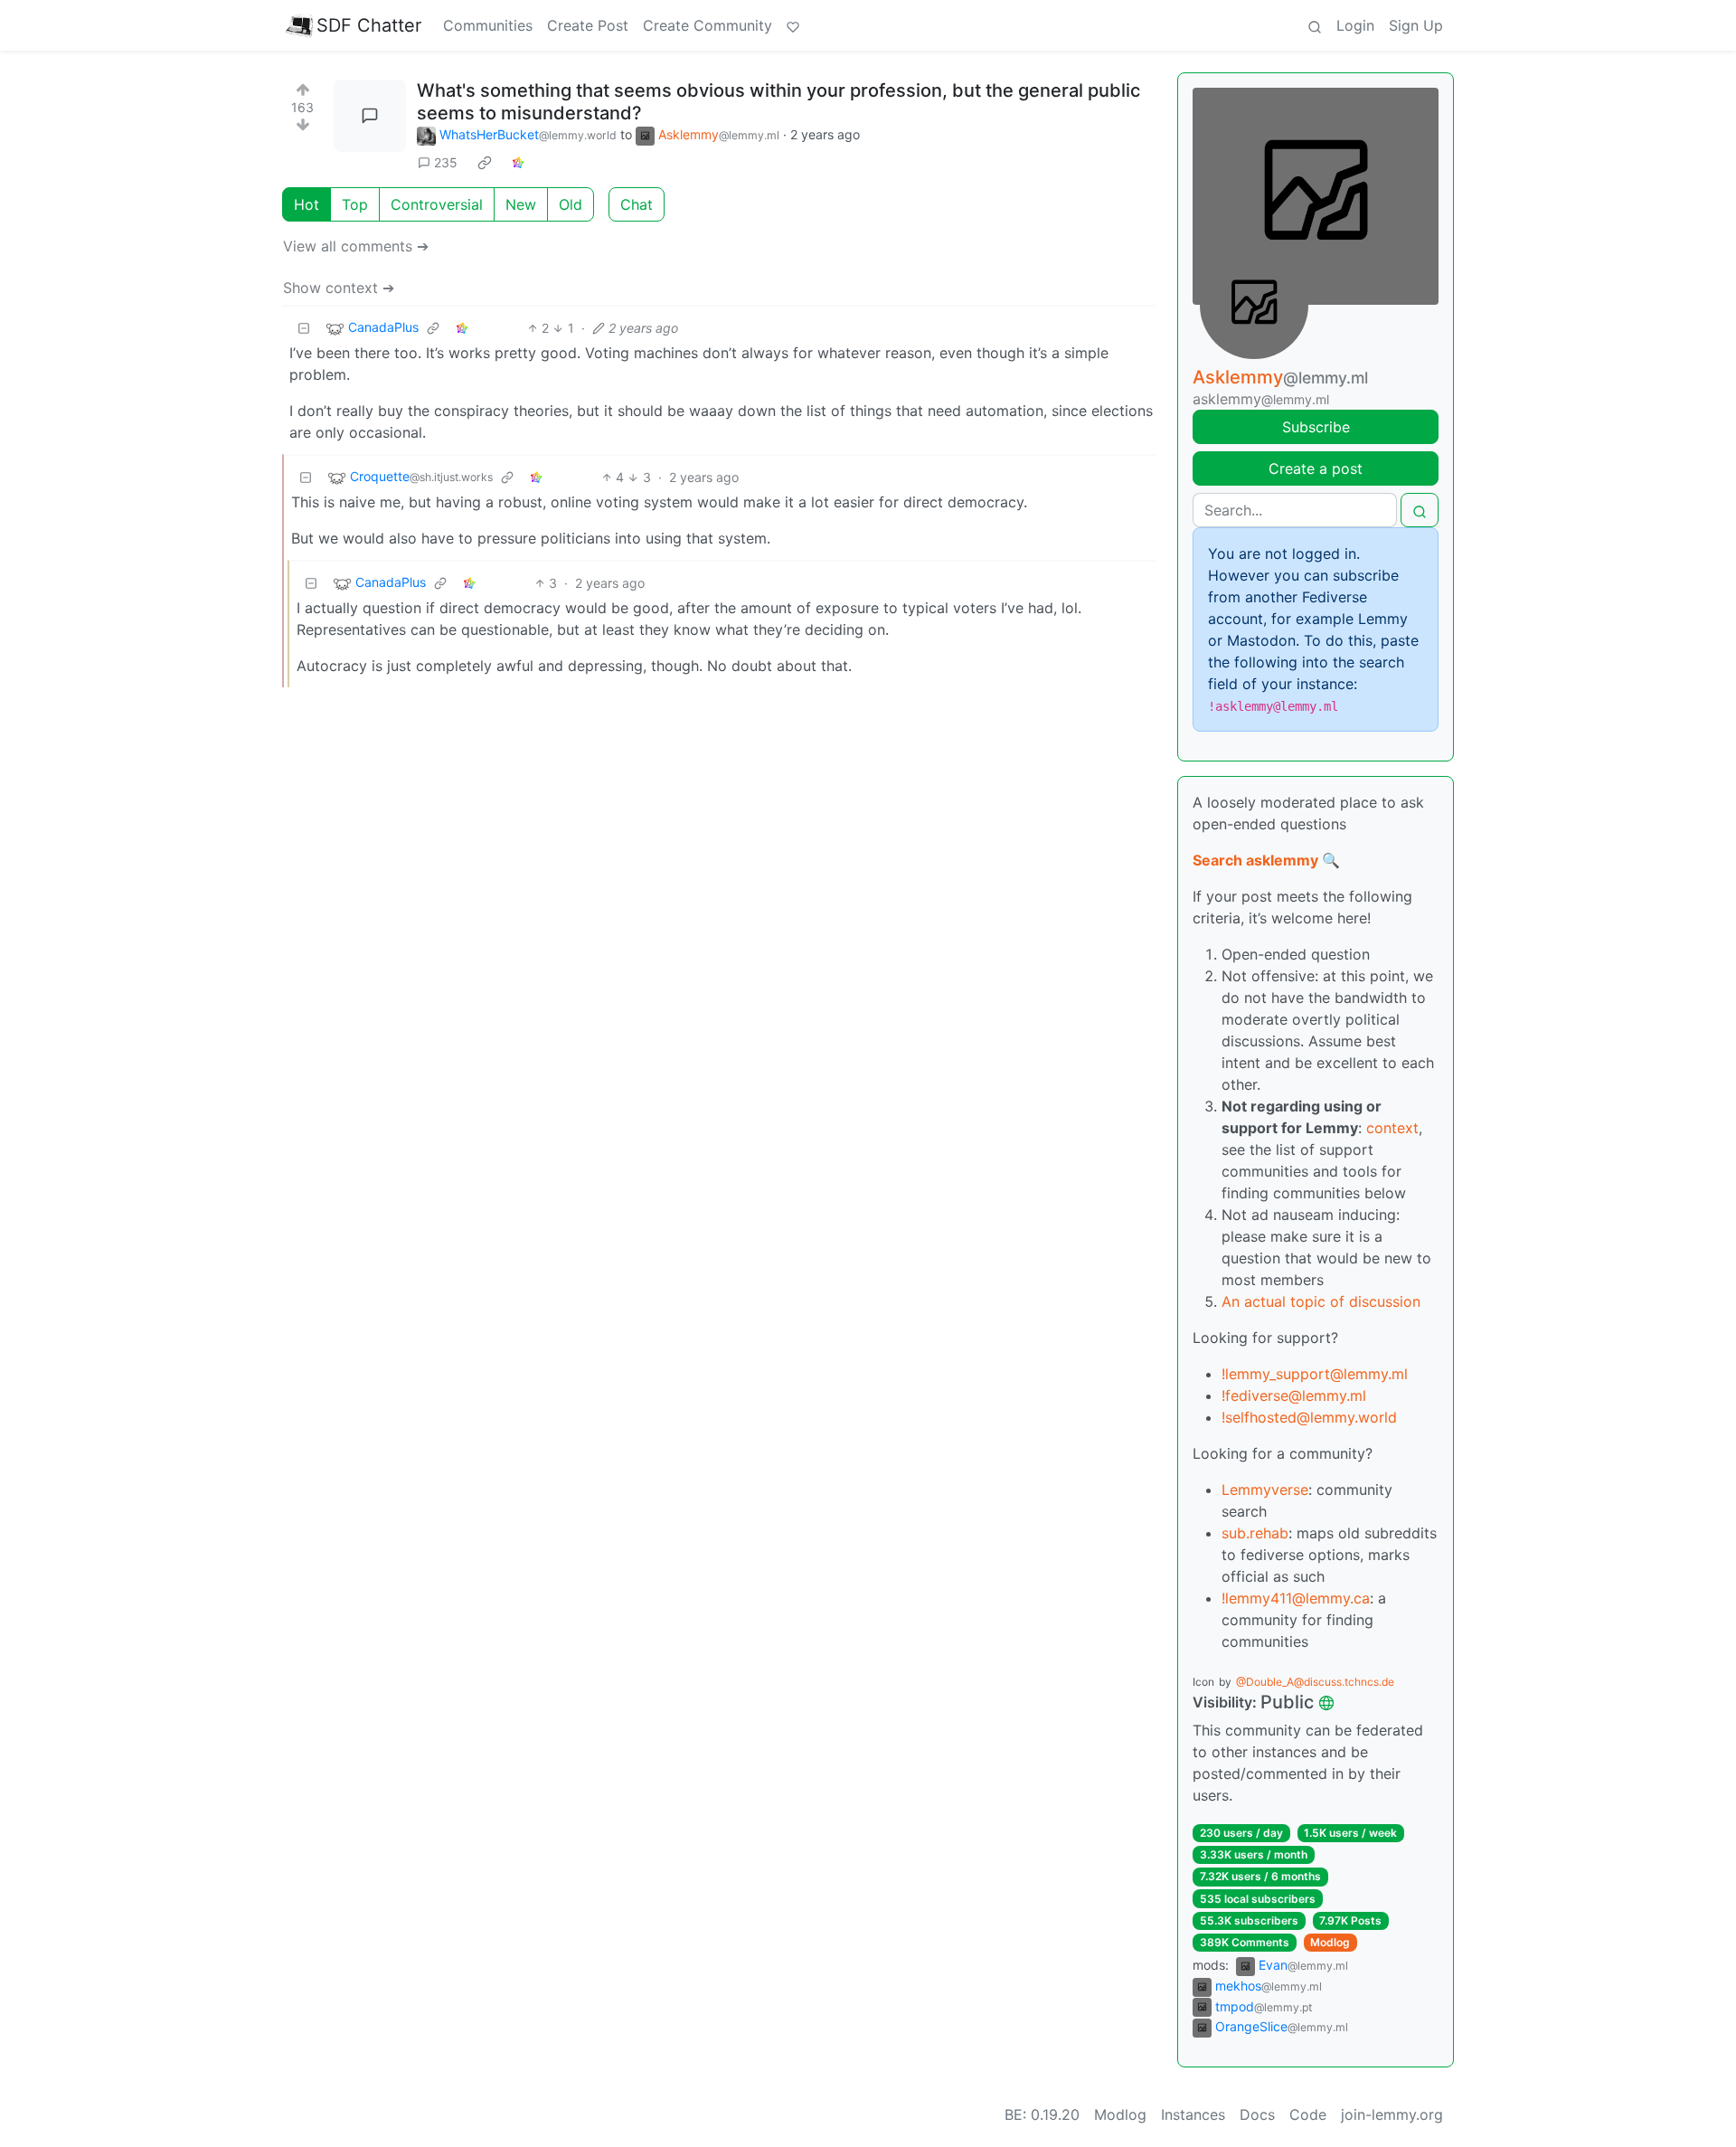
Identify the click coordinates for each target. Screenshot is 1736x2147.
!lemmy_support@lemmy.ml (1315, 1374)
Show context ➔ (339, 288)
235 (446, 162)
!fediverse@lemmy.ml (1294, 1395)
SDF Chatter (369, 25)
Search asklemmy (1255, 860)
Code (1308, 2114)
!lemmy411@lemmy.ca (1296, 1598)
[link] (485, 163)
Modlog (1330, 1942)
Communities (488, 25)
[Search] (1315, 25)
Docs (1257, 2114)
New (521, 204)
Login (1355, 25)
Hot (307, 204)
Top (355, 204)
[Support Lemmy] (793, 25)
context (1392, 1128)
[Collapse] (304, 328)
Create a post (1316, 468)
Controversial (437, 204)
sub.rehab (1255, 1533)
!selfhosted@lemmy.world (1309, 1417)
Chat (637, 204)
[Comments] (370, 116)
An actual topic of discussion (1321, 1301)
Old (571, 204)
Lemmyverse (1265, 1490)
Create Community (708, 25)
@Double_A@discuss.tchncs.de (1315, 1682)
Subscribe (1316, 427)
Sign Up (1416, 25)
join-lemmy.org (1392, 2114)
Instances (1193, 2114)
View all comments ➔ (356, 246)
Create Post (588, 25)
